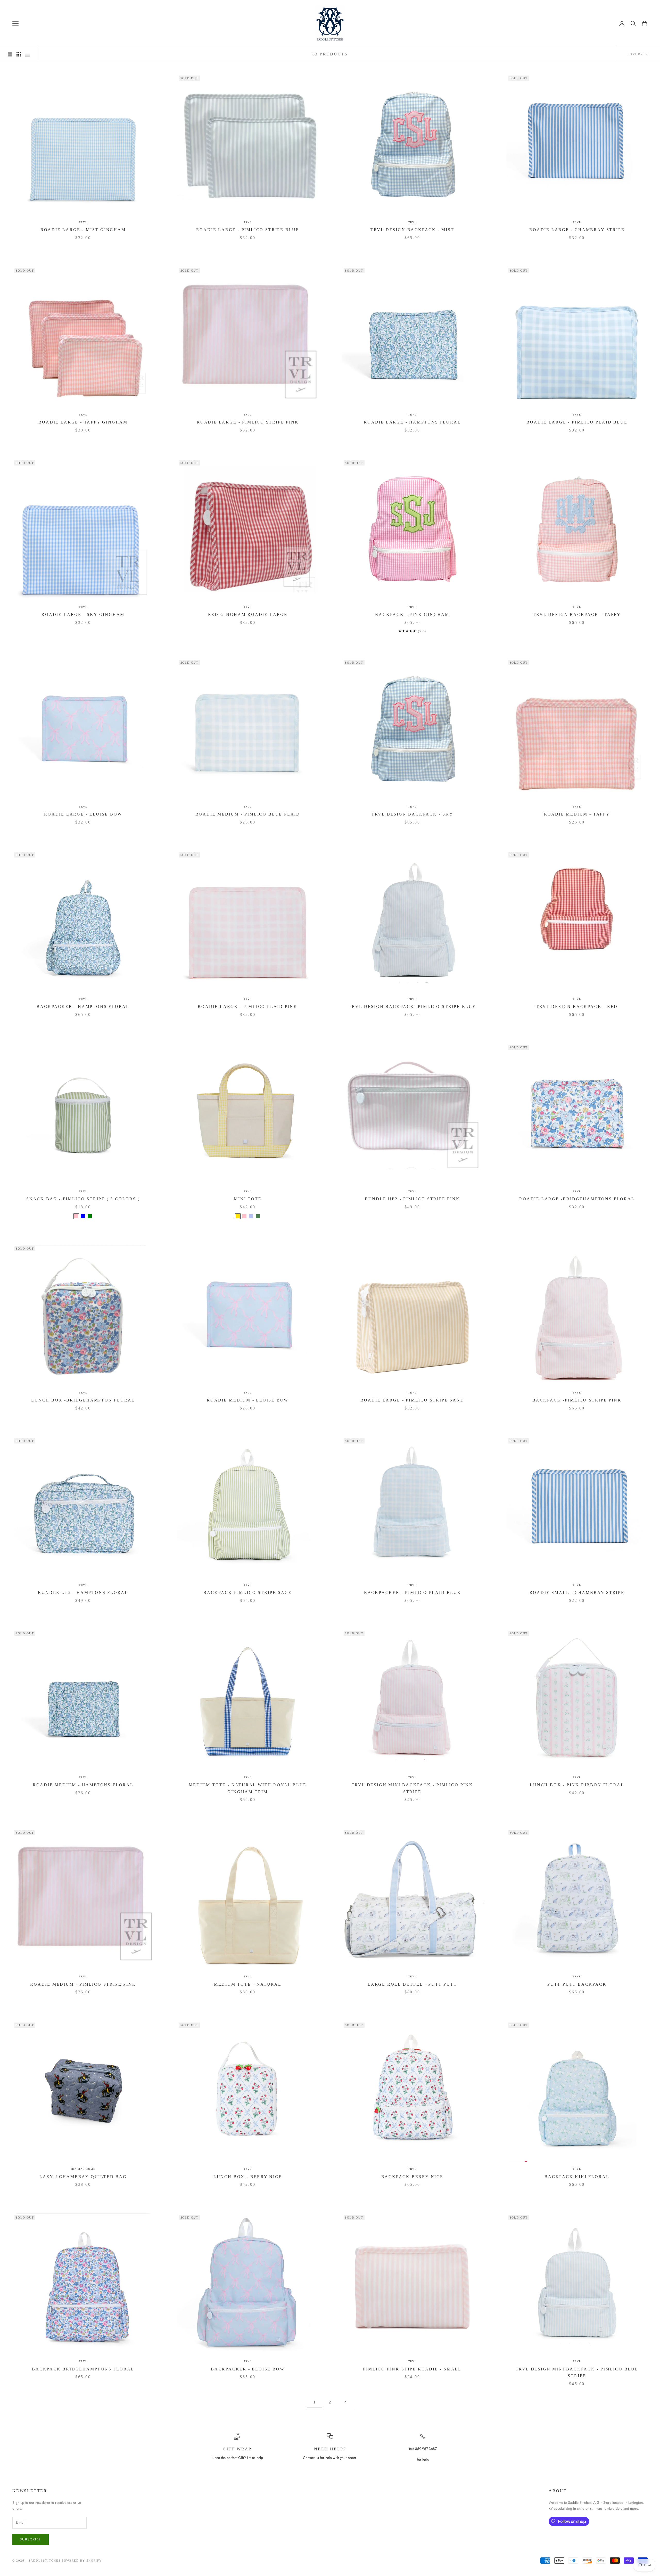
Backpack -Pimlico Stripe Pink (577, 1400)
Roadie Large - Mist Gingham (83, 230)
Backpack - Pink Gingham (412, 614)
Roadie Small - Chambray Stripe (577, 1592)
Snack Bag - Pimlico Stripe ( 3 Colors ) (83, 1199)
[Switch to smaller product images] (19, 54)
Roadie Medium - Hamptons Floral (83, 1785)
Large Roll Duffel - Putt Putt (412, 1984)
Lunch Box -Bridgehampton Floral (83, 1400)
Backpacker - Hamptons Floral (83, 1006)
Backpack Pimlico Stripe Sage (248, 1592)
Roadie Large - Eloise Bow (83, 814)
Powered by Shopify (82, 2561)
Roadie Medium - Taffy (577, 814)
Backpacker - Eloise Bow (248, 2369)
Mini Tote (248, 1199)
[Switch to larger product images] (10, 54)
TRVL (83, 222)
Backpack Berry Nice (412, 2177)
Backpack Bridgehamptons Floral (83, 2369)
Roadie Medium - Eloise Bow (248, 1400)
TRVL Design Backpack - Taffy (577, 614)
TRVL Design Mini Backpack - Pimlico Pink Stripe (412, 1788)
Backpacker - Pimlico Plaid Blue (412, 1592)
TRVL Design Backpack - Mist (412, 230)
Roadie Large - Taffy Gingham (83, 422)
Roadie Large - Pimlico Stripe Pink (248, 422)
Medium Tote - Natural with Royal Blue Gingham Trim (248, 1788)
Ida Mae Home (83, 2169)
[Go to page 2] (345, 2402)
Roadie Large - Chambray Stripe (577, 230)
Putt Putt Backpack (577, 1984)
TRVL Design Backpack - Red (577, 1006)
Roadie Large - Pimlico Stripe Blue (248, 230)
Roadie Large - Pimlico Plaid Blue (577, 422)
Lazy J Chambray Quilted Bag (83, 2177)
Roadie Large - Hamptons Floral (412, 422)
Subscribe (31, 2539)
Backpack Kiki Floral (577, 2177)
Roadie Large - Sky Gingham (83, 614)
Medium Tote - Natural (248, 1984)
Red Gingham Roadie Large (248, 614)
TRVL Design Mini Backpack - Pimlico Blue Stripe (577, 2373)
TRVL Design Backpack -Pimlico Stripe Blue (412, 1006)
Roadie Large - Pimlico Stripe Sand (412, 1400)
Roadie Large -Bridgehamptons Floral (577, 1199)
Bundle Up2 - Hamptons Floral (83, 1592)
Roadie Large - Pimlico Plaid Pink (248, 1006)
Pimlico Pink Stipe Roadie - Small (412, 2369)
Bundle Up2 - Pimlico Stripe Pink (412, 1199)
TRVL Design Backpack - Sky (412, 814)
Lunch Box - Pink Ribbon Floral (577, 1785)
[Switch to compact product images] (28, 54)
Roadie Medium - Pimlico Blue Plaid (248, 814)
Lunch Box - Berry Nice (248, 2177)
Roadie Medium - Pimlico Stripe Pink (83, 1984)
